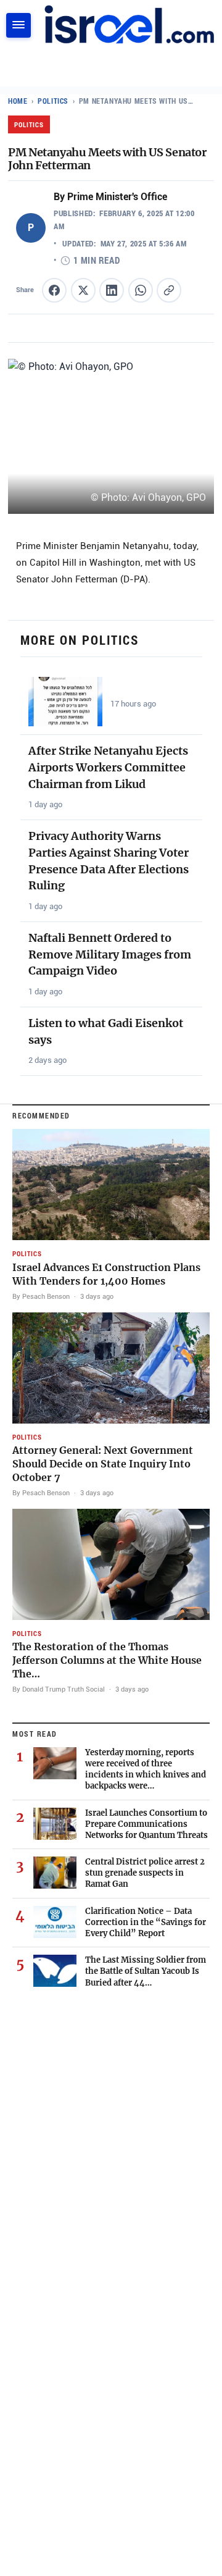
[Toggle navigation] (18, 25)
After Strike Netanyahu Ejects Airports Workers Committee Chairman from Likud (108, 767)
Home (18, 101)
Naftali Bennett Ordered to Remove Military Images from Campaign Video (110, 954)
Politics (53, 101)
